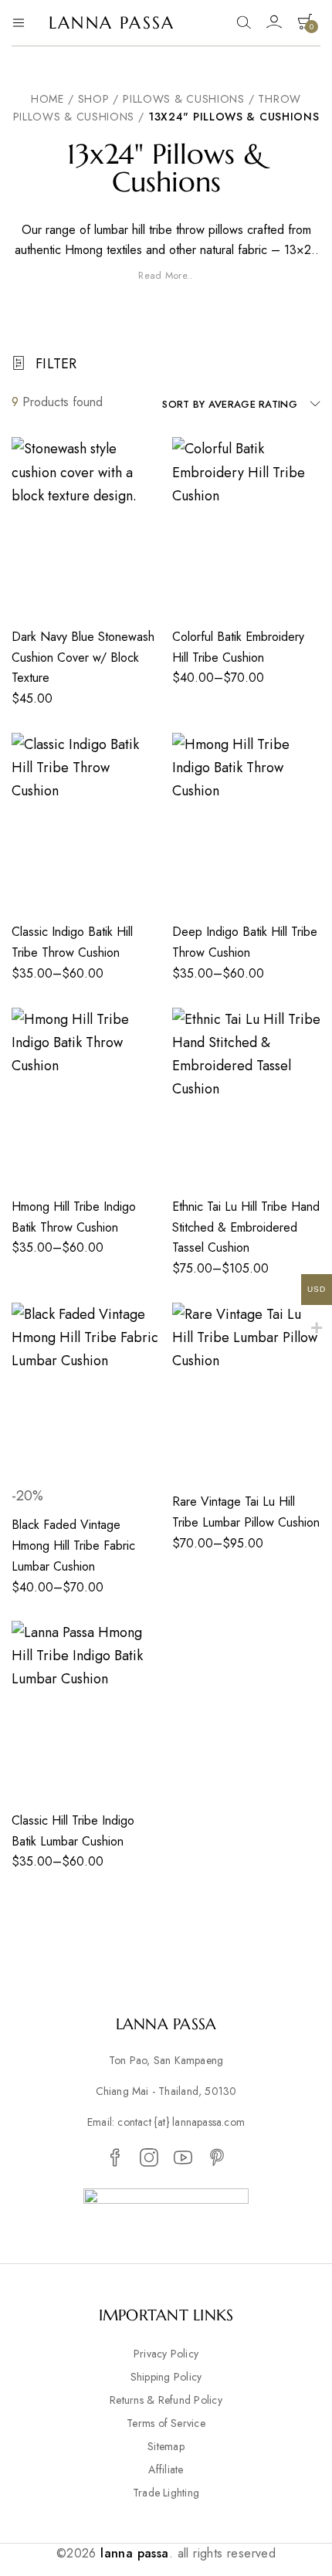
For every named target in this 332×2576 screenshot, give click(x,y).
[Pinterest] (217, 2158)
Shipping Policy (166, 2377)
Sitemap (166, 2446)
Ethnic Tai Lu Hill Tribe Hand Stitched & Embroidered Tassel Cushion (246, 1227)
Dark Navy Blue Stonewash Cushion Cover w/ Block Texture (83, 657)
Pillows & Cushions (184, 99)
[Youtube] (183, 2158)
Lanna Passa (112, 23)
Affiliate (166, 2469)
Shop (94, 99)
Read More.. (166, 276)
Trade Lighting (166, 2493)
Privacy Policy (166, 2354)
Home (47, 99)
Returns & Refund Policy (166, 2400)
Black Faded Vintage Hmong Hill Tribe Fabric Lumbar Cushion (73, 1545)
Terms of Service (166, 2423)
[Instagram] (149, 2158)
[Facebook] (115, 2158)
